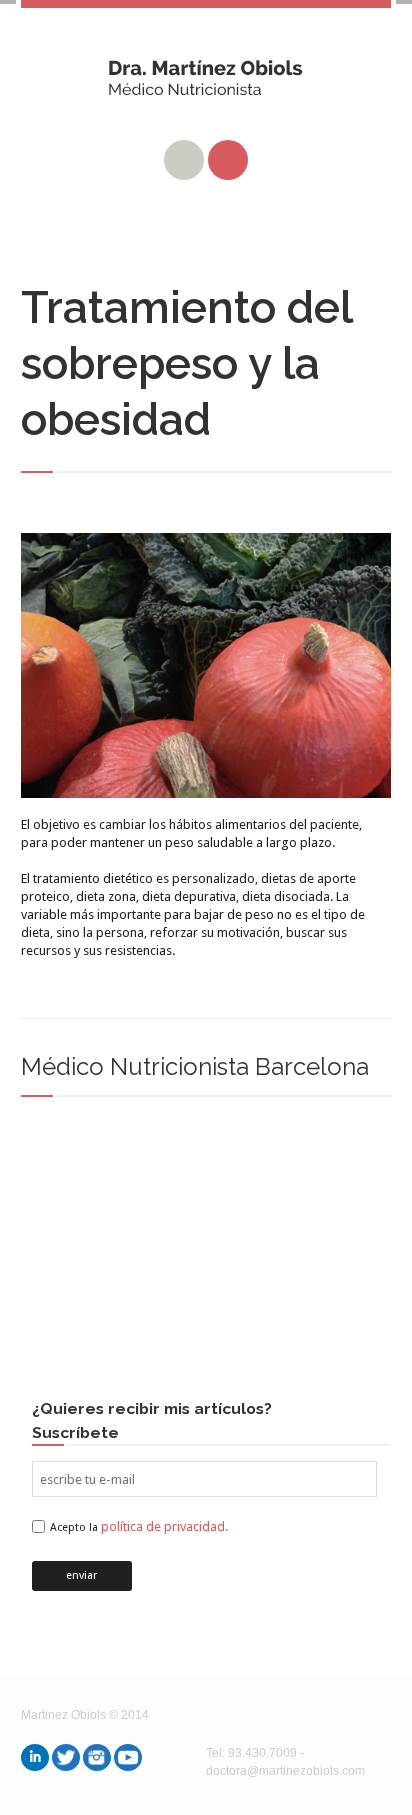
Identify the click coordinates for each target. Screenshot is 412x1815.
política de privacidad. (164, 1526)
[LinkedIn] (35, 1757)
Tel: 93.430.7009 (251, 1753)
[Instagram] (97, 1757)
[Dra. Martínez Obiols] (206, 85)
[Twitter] (66, 1757)
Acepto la (139, 1527)
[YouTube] (128, 1757)
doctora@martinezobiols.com (285, 1771)
